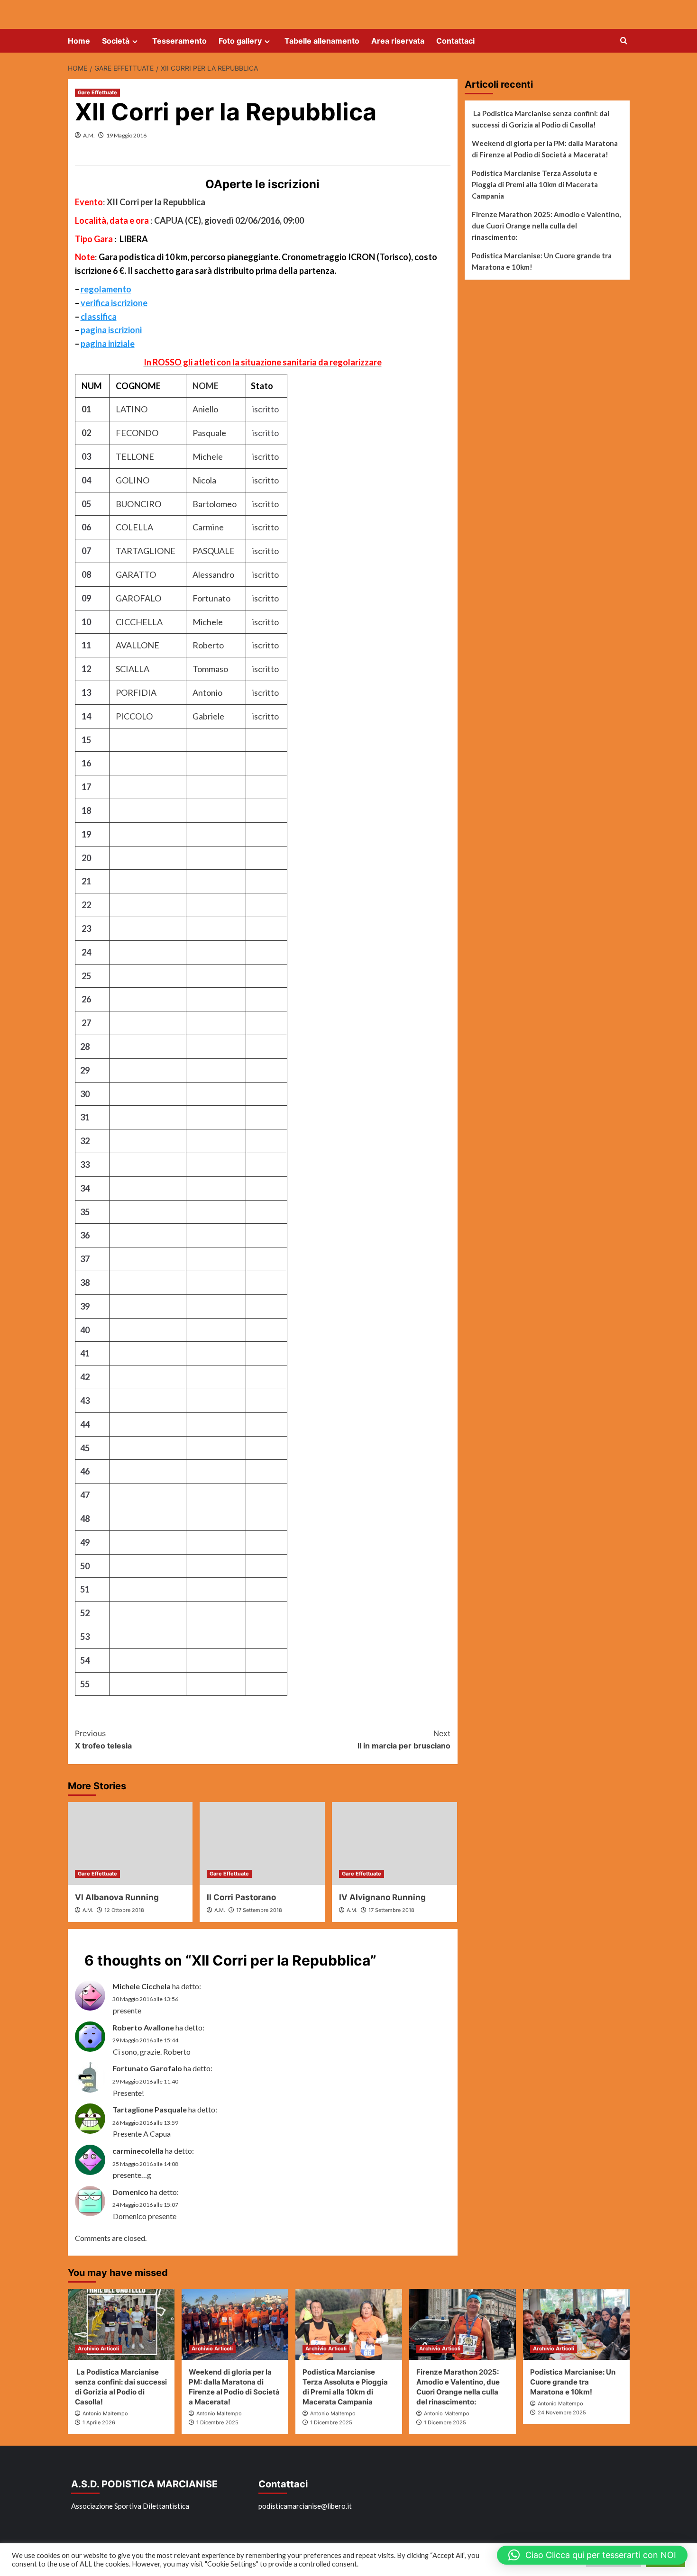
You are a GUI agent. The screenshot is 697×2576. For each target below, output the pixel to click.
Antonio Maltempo (105, 2413)
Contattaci (455, 41)
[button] (592, 2555)
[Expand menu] (135, 41)
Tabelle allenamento (322, 41)
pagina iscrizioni (111, 330)
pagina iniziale (108, 344)
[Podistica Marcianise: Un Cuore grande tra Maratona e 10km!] (576, 2324)
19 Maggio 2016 (126, 135)
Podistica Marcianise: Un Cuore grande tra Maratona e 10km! (542, 261)
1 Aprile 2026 (99, 2422)
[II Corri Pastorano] (262, 1844)
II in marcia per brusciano (404, 1739)
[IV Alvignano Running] (394, 1844)
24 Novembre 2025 (562, 2412)
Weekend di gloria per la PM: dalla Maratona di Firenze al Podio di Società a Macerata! (545, 149)
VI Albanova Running (117, 1897)
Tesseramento (179, 41)
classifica (99, 317)
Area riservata (398, 41)
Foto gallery (240, 41)
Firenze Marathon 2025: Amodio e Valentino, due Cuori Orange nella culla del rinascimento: (546, 226)
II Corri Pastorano (241, 1897)
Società (116, 41)
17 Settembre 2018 (259, 1910)
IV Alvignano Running (382, 1897)
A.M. (89, 135)
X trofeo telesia (103, 1739)
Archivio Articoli (98, 2348)
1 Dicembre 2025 (217, 2422)
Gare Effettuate (97, 92)
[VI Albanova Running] (130, 1844)
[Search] (624, 41)
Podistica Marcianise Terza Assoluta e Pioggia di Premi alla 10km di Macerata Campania (535, 184)
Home (79, 41)
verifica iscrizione (114, 303)
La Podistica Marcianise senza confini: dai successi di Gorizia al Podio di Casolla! (541, 119)
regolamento (106, 289)
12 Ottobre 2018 (124, 1910)
